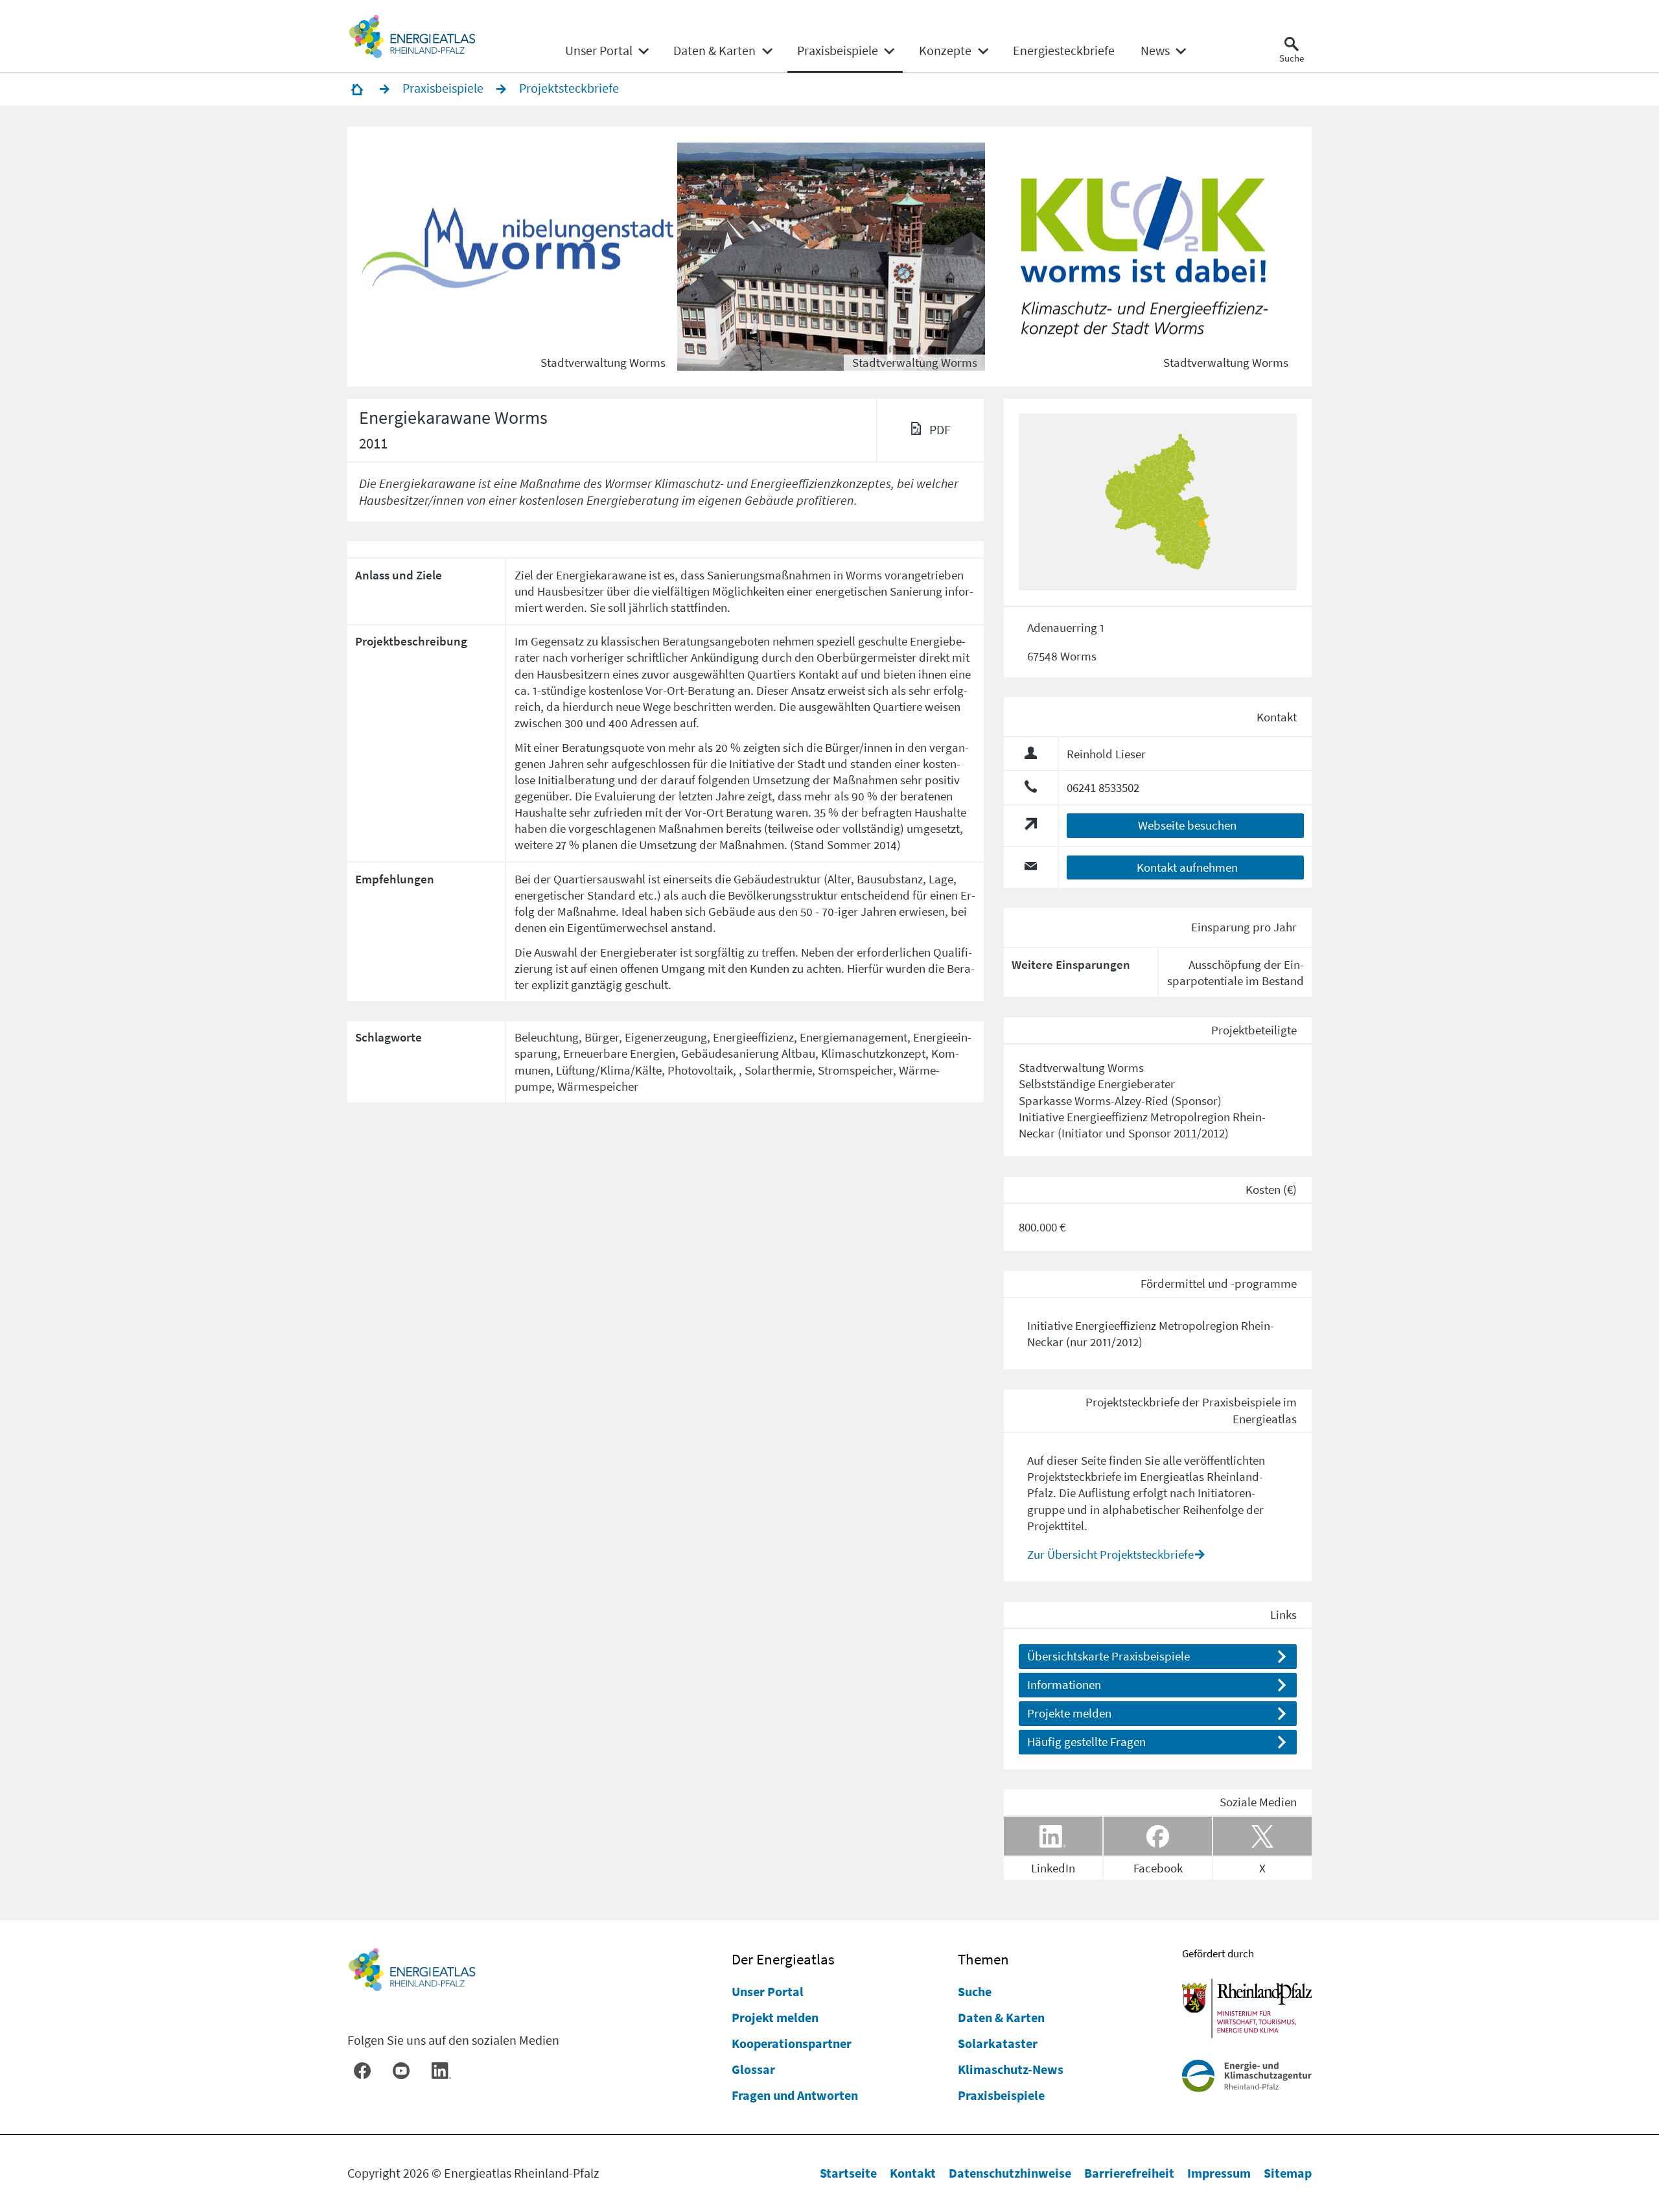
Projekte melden (1069, 1713)
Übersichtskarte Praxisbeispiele (1108, 1656)
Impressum (1219, 2173)
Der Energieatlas (783, 1959)
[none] (607, 51)
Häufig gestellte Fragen (1086, 1741)
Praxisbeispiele (1001, 2095)
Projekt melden (775, 2017)
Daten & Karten (1001, 2017)
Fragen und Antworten (795, 2095)
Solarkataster (998, 2043)
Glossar (753, 2069)
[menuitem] (599, 51)
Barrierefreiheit (1129, 2173)
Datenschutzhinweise (1010, 2173)
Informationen (1064, 1684)
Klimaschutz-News (1011, 2069)
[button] (520, 257)
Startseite (848, 2173)
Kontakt (913, 2173)
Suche (975, 1991)
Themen (983, 1959)
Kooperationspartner (792, 2043)
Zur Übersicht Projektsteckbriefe (1110, 1554)
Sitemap (1288, 2173)
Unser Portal (768, 1991)
